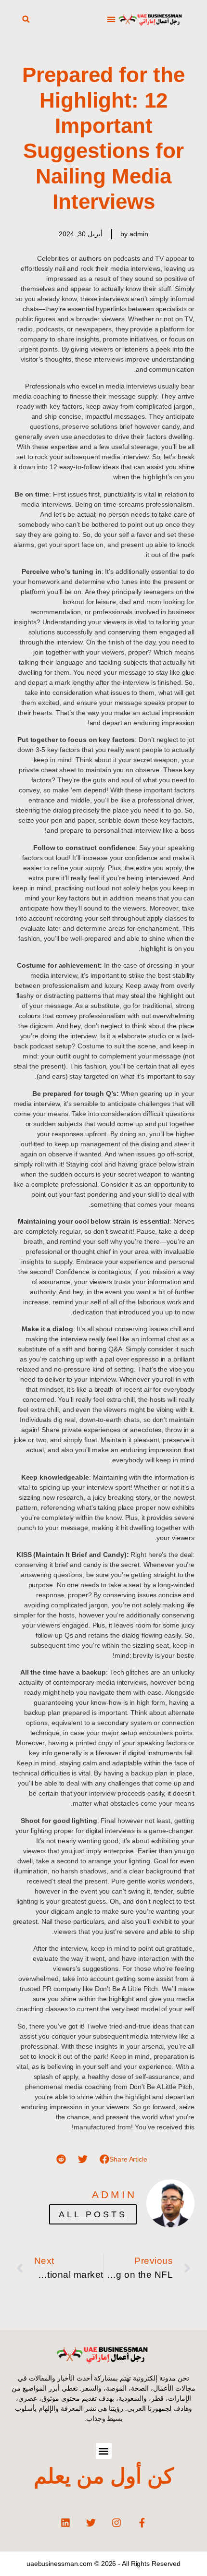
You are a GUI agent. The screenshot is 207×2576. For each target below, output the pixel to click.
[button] (111, 19)
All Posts (93, 2214)
